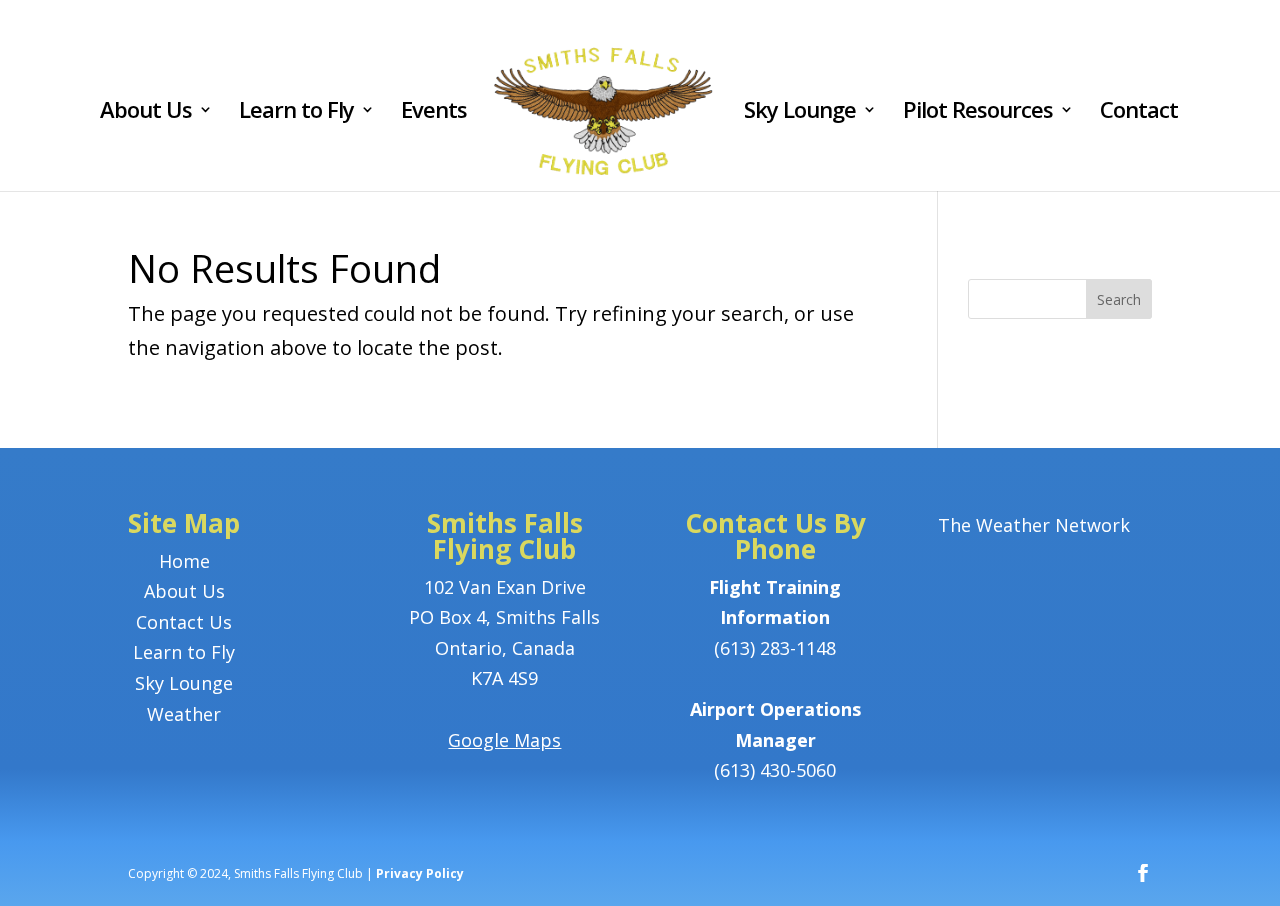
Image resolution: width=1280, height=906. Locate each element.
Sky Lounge (800, 113)
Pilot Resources (978, 113)
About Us (146, 113)
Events (434, 113)
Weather (184, 714)
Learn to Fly (296, 113)
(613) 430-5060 (775, 770)
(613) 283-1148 (775, 648)
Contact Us (184, 622)
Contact (1139, 113)
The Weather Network (1034, 525)
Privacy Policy (420, 873)
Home (184, 561)
